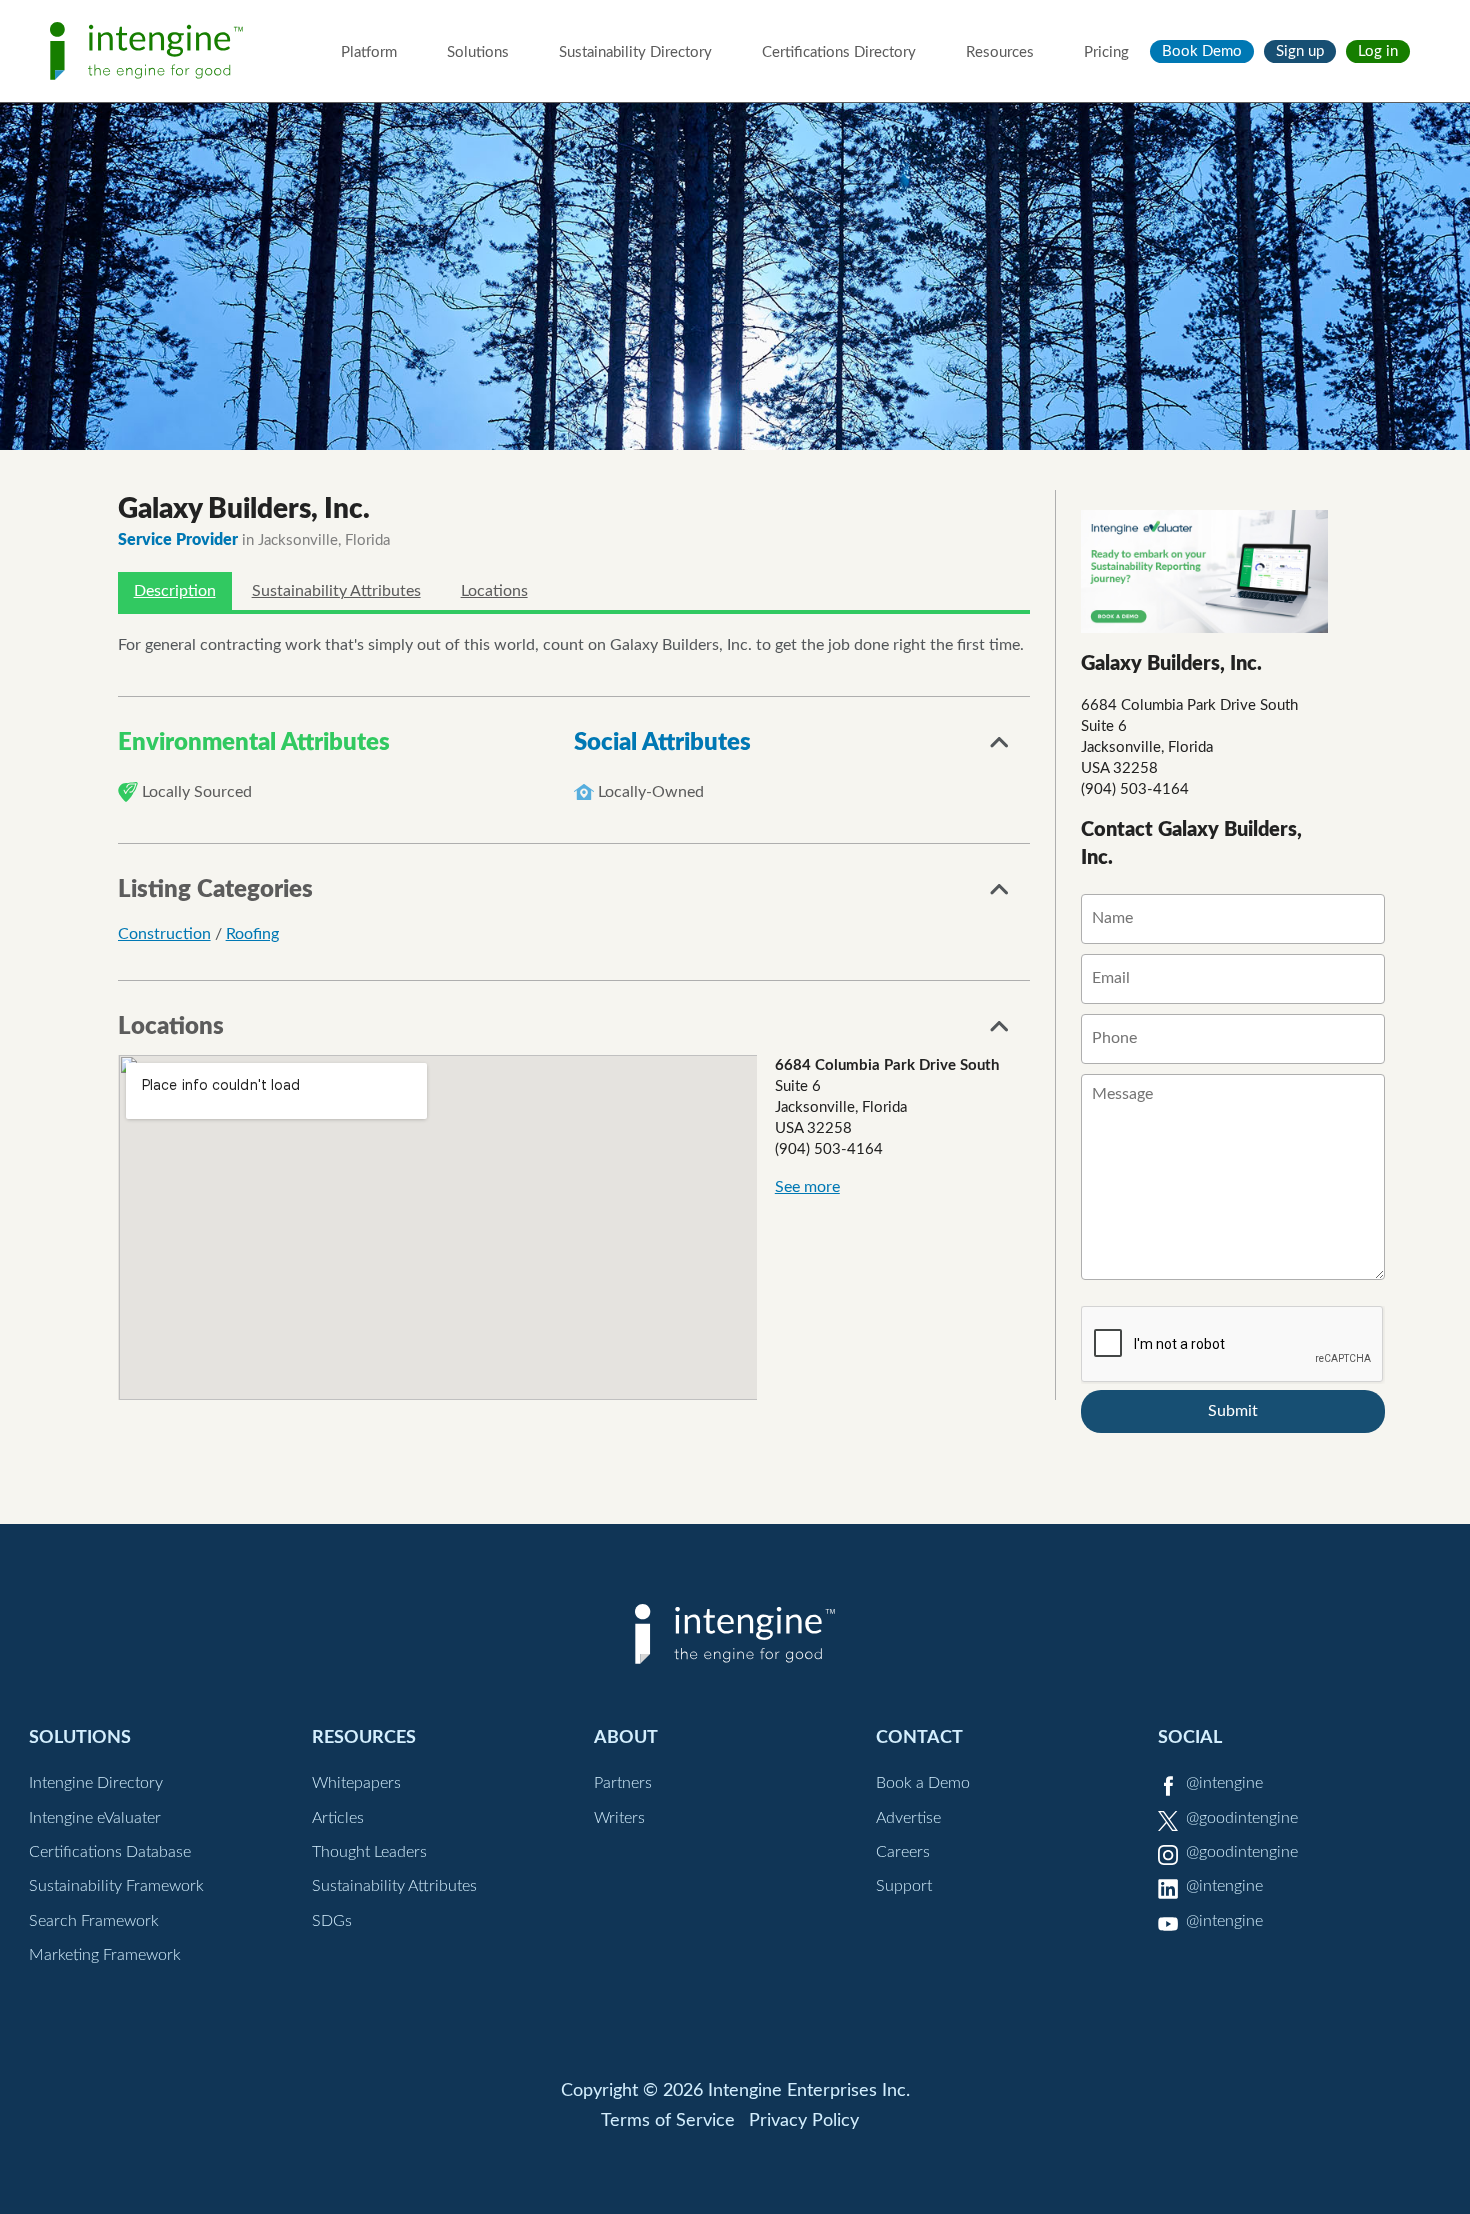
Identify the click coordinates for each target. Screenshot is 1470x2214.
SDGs (332, 1921)
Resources (1000, 52)
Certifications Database (110, 1852)
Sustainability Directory (635, 52)
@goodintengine (1242, 1818)
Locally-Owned (651, 792)
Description (175, 591)
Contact (919, 1737)
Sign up (1300, 51)
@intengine (1224, 1783)
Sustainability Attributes (336, 591)
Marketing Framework (105, 1955)
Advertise (908, 1818)
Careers (903, 1852)
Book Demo (1202, 51)
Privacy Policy (804, 2121)
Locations (494, 591)
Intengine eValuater (95, 1818)
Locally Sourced (197, 792)
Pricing (1106, 52)
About (626, 1737)
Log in (1378, 51)
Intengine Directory (96, 1783)
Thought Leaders (369, 1852)
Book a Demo (923, 1783)
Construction (164, 934)
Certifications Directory (839, 52)
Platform (369, 52)
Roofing (252, 934)
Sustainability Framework (116, 1886)
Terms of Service (668, 2121)
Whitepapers (356, 1783)
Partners (623, 1783)
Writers (619, 1818)
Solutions (478, 52)
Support (904, 1886)
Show (1000, 748)
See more (807, 1187)
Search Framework (94, 1921)
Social (1190, 1737)
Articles (338, 1818)
